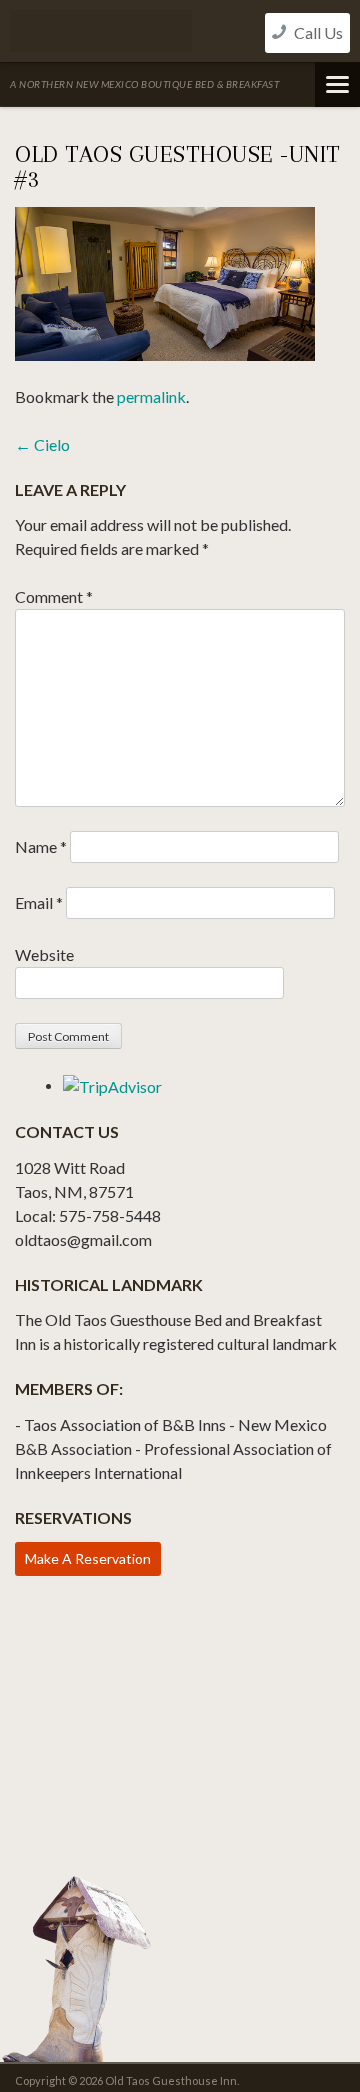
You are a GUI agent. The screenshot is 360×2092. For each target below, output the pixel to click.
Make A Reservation (88, 1558)
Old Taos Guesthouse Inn (101, 31)
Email (39, 902)
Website (44, 954)
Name (41, 846)
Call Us (317, 32)
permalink (151, 396)
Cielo (42, 444)
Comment (54, 596)
